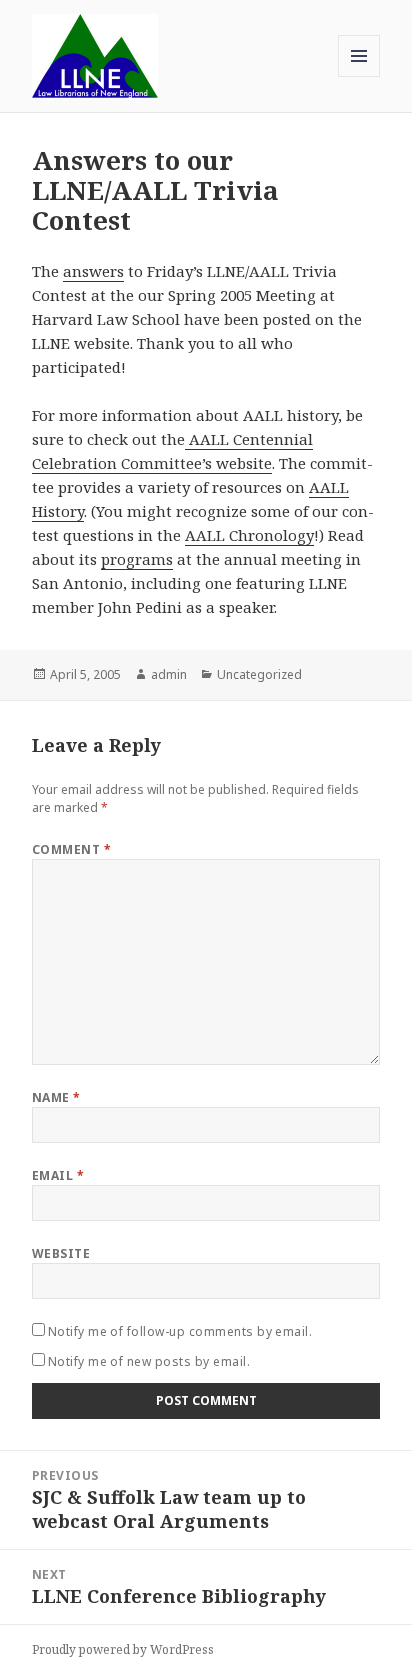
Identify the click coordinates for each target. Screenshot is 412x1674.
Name (56, 1097)
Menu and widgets (359, 76)
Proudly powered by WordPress (123, 1649)
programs (137, 559)
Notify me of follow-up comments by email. (180, 1331)
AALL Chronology (249, 535)
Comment (71, 849)
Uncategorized (259, 674)
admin (169, 674)
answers (93, 271)
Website (61, 1253)
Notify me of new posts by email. (149, 1361)
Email (58, 1175)
